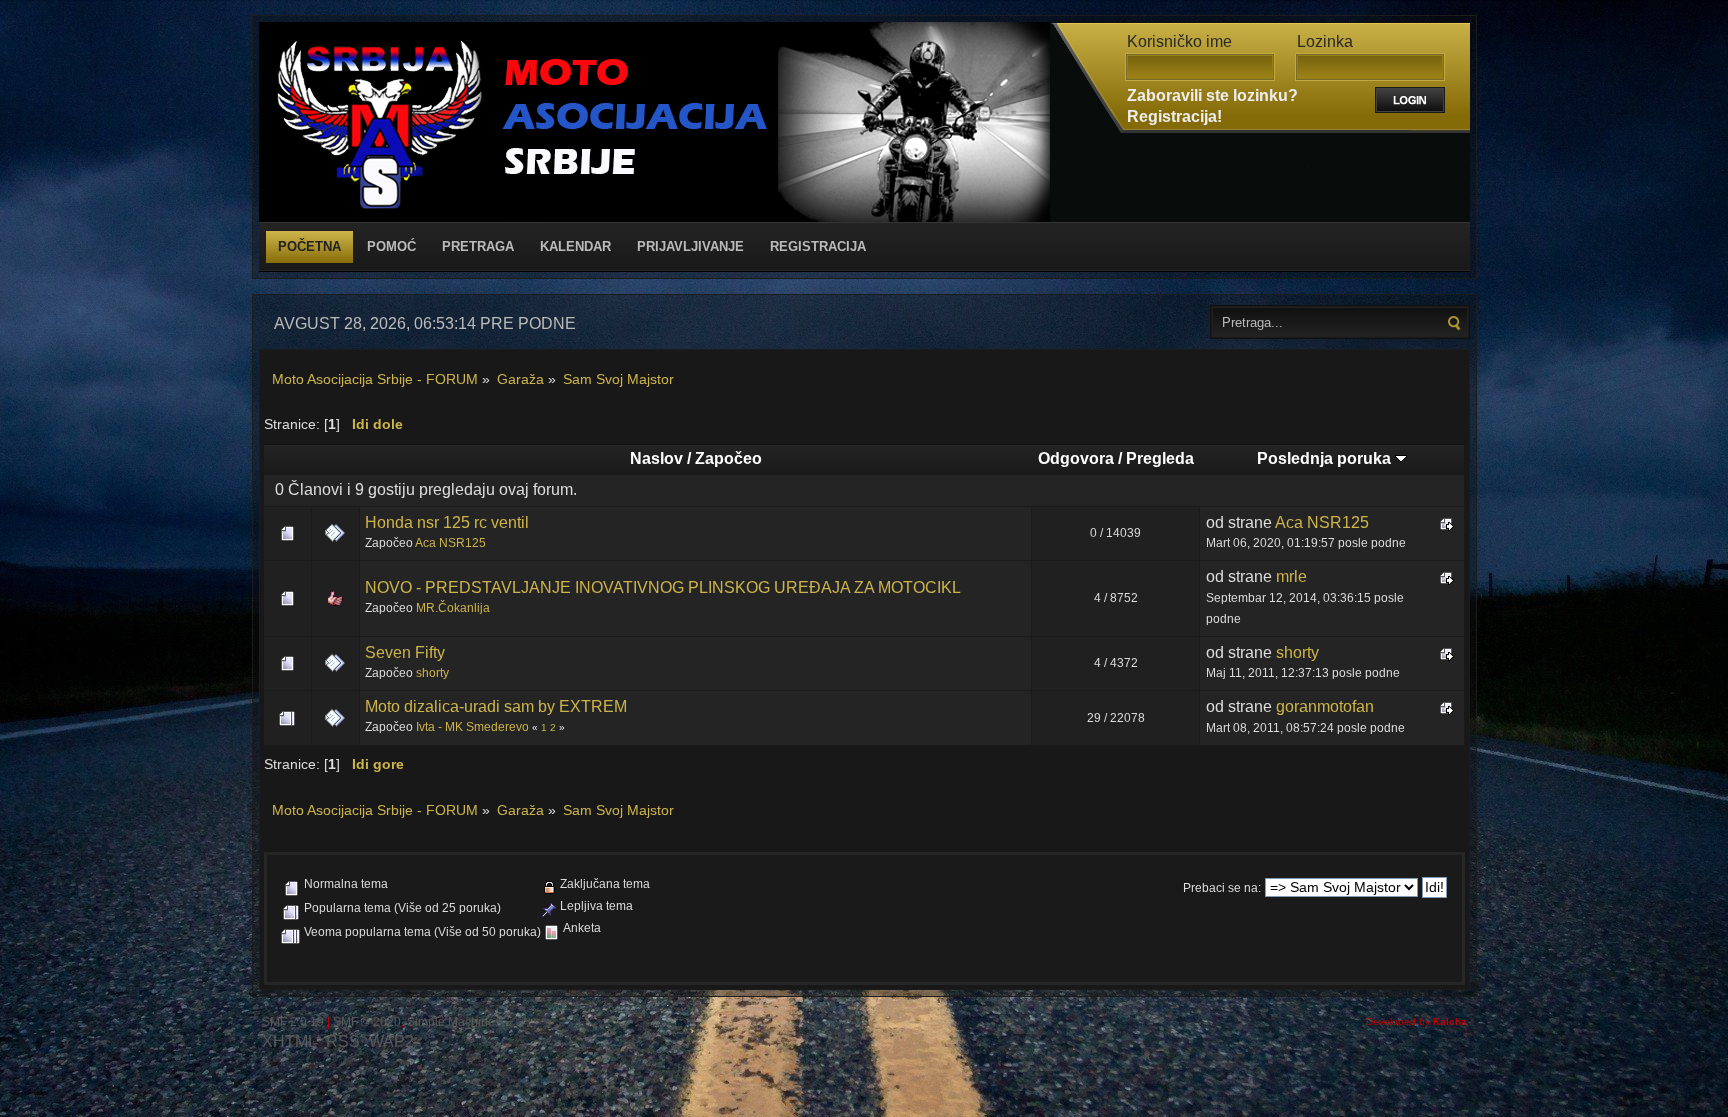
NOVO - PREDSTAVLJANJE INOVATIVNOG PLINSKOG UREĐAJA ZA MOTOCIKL (663, 587)
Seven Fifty (405, 652)
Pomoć (391, 246)
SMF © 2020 (367, 1022)
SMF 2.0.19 (293, 1022)
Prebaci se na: (1222, 888)
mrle (1291, 576)
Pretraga (478, 246)
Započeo (728, 458)
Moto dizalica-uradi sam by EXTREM (496, 706)
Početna (309, 246)
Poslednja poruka (1326, 458)
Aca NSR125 (450, 543)
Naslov (656, 458)
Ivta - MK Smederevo (472, 727)
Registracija (818, 246)
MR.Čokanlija (453, 608)
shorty (432, 673)
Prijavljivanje (690, 246)
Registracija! (1174, 116)
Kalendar (575, 246)
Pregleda (1160, 458)
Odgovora (1076, 458)
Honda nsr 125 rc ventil (447, 522)
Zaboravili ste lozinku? (1212, 95)
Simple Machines (454, 1022)
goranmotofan (1325, 706)
